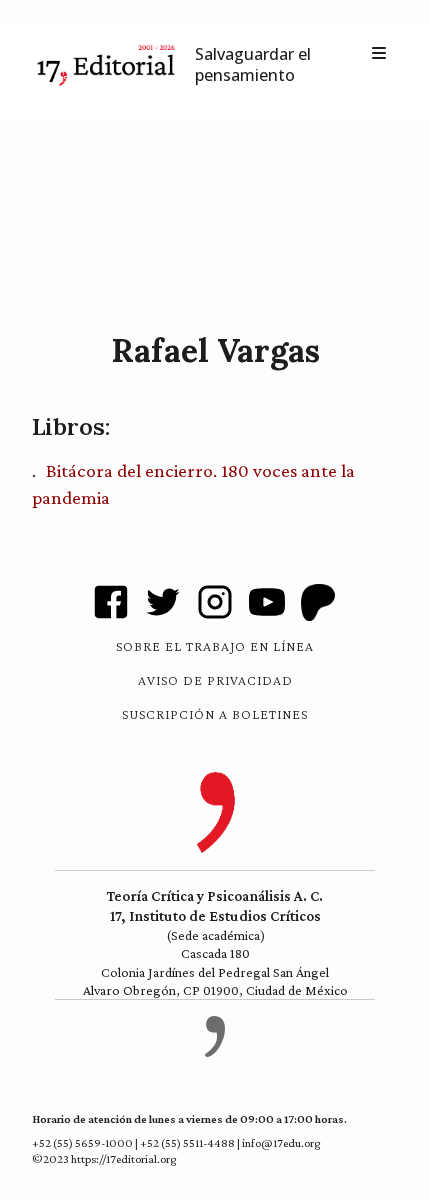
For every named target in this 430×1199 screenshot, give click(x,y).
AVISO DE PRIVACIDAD (215, 680)
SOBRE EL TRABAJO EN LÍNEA (215, 646)
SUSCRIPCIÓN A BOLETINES (215, 714)
